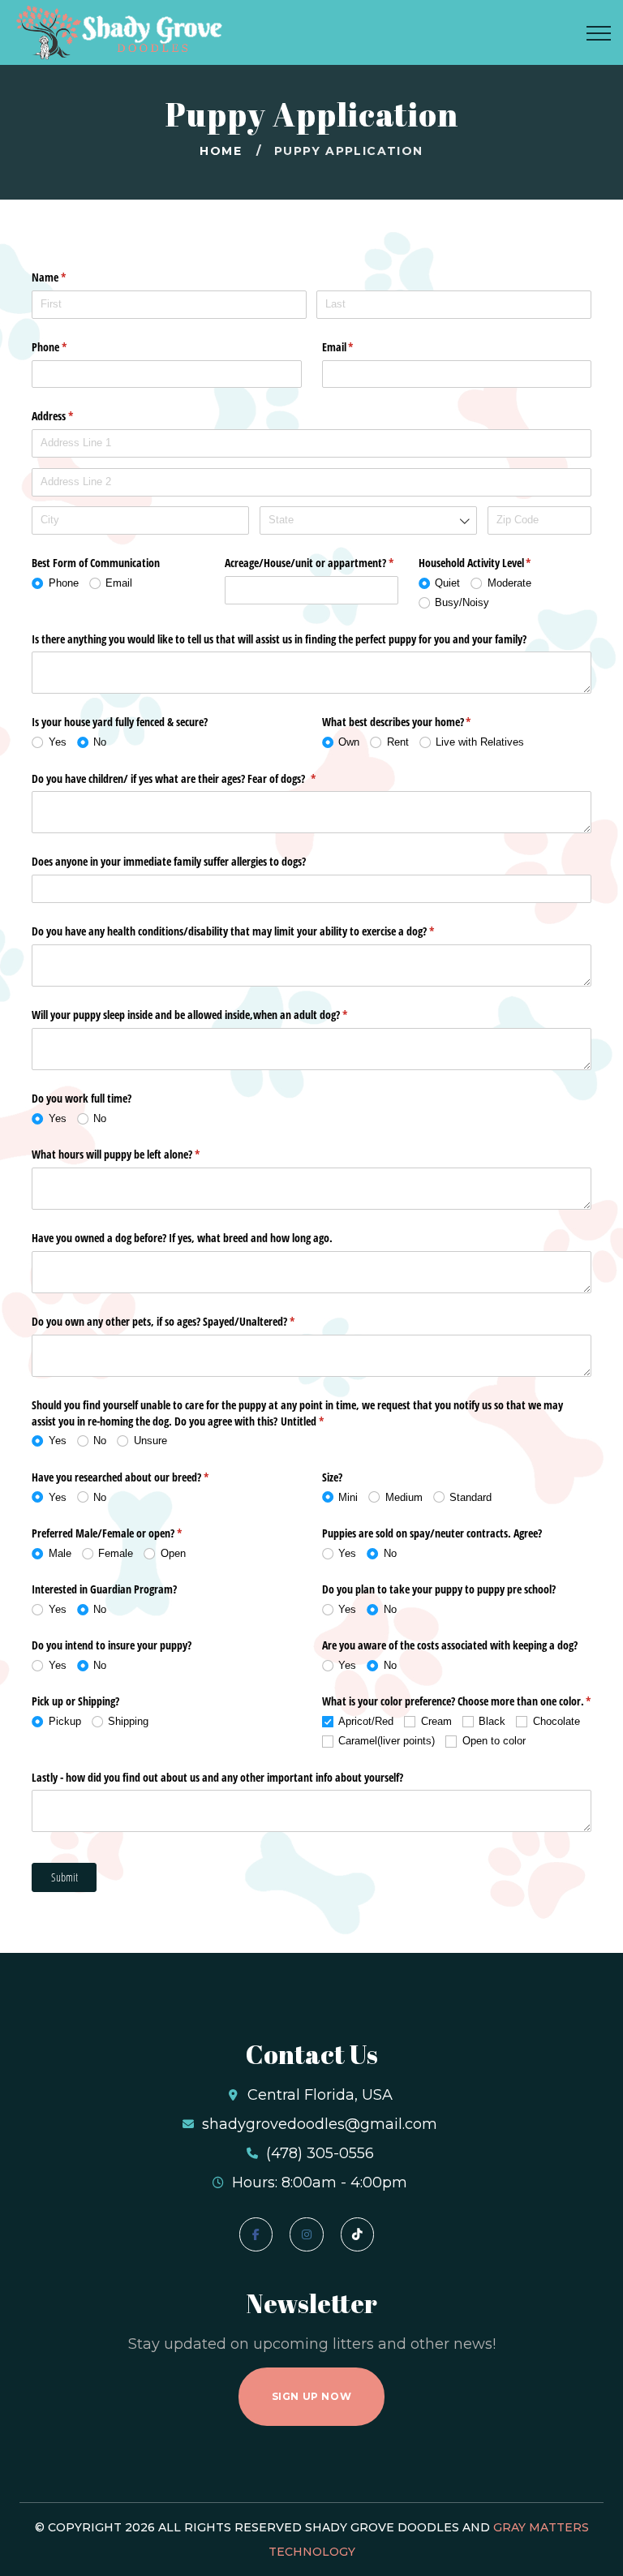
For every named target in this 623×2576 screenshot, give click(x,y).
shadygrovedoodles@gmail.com (320, 2124)
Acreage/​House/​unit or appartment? (311, 563)
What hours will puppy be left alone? (135, 1154)
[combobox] (368, 520)
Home (221, 151)
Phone (68, 347)
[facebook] (256, 2234)
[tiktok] (357, 2234)
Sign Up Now (312, 2396)
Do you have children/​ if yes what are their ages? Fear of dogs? (193, 778)
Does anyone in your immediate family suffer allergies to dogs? (169, 861)
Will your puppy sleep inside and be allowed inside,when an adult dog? (208, 1015)
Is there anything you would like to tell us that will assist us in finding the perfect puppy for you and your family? (279, 639)
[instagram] (306, 2234)
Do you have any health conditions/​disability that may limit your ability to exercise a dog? (252, 931)
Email (357, 347)
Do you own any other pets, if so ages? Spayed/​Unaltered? (182, 1321)
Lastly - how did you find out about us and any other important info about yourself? (217, 1777)
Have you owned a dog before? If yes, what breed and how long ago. (182, 1238)
